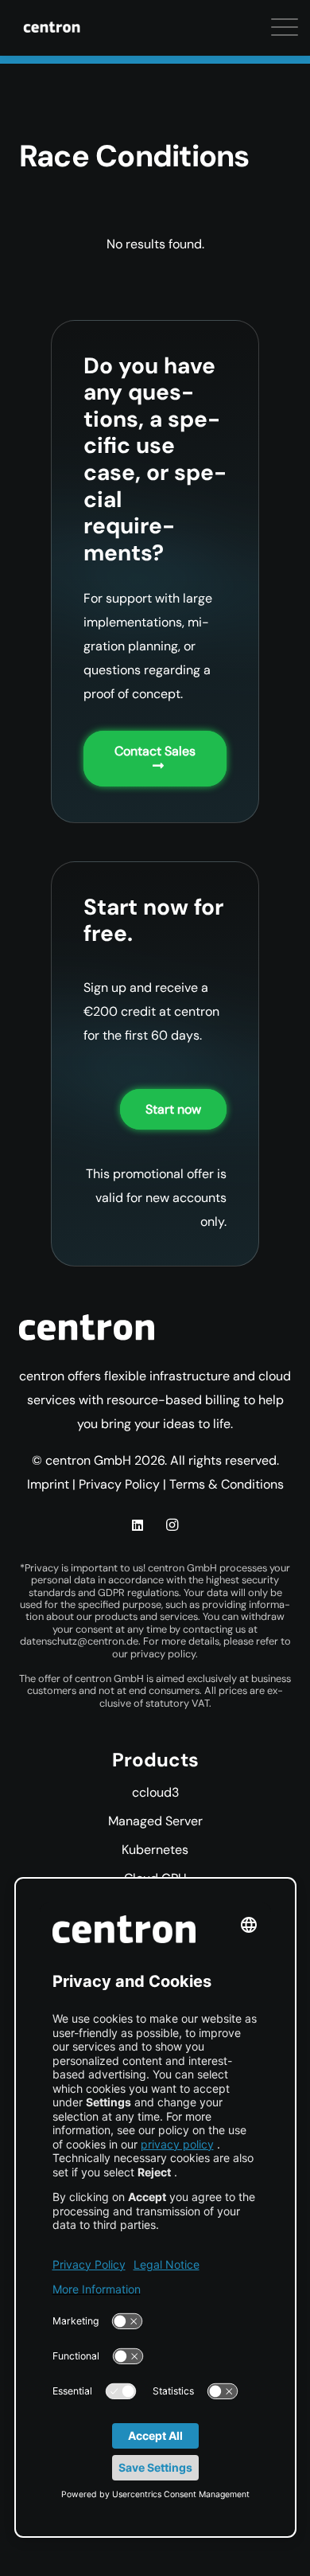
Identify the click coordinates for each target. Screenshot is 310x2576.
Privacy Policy (119, 1484)
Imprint (48, 1484)
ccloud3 (155, 1792)
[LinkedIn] (138, 1525)
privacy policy (163, 1654)
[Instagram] (172, 1525)
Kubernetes (155, 1850)
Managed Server (155, 1821)
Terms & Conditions (227, 1484)
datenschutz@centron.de (79, 1641)
